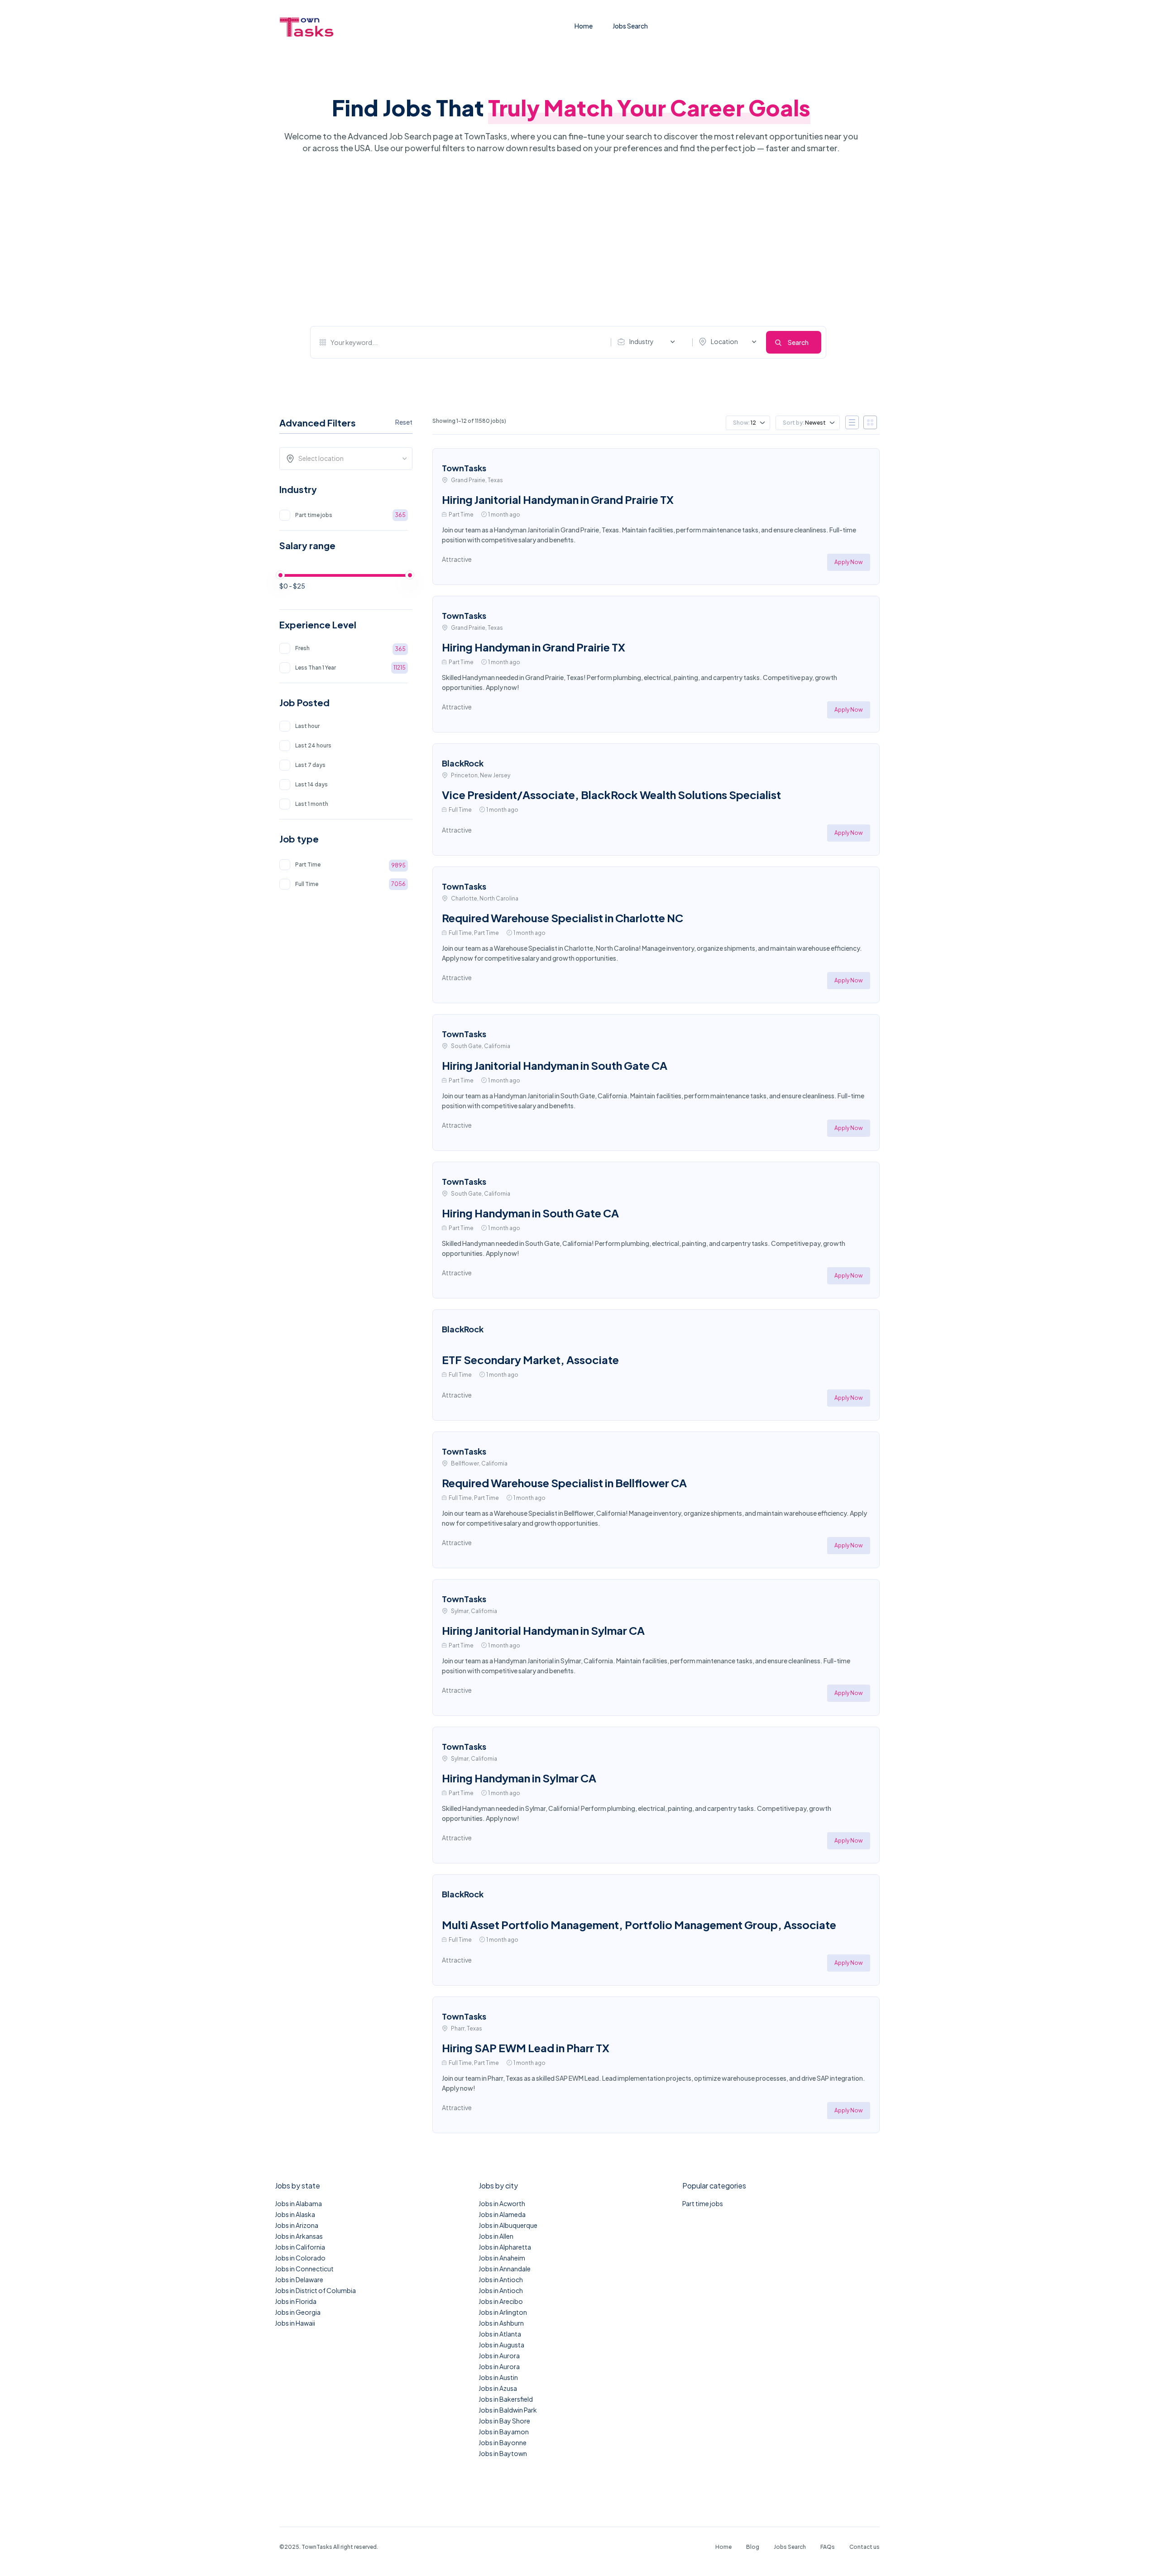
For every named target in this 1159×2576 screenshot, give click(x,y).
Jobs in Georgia (298, 2312)
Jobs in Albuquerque (508, 2225)
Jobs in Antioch (501, 2279)
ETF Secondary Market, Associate (530, 1360)
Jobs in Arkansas (299, 2236)
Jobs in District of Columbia (315, 2290)
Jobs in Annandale (505, 2269)
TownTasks (464, 468)
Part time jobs (703, 2203)
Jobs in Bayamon (504, 2432)
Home (584, 26)
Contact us (864, 2547)
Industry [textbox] (642, 341)
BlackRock (463, 763)
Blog (753, 2547)
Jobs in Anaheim (502, 2258)
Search (798, 342)
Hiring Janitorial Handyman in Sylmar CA (543, 1630)
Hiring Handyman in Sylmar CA (519, 1778)
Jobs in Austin (498, 2377)
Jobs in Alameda (502, 2214)
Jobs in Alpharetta (505, 2247)
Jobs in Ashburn (501, 2323)
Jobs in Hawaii (295, 2323)
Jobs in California (300, 2247)
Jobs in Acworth (502, 2203)
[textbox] (349, 458)
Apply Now (849, 562)
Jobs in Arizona (297, 2225)
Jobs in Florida (296, 2301)
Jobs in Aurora (499, 2356)
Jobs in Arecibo (501, 2301)
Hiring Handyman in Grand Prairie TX (534, 647)
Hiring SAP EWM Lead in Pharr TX (526, 2048)
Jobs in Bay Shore (504, 2421)
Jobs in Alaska (295, 2214)
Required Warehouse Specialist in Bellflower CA (564, 1483)
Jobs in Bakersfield (506, 2399)
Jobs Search (630, 26)
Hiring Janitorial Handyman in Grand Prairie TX (558, 499)
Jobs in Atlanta (500, 2334)
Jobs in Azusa (498, 2388)
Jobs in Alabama (298, 2203)
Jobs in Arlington (503, 2312)
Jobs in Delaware (299, 2279)
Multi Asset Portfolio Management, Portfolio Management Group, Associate (639, 1925)
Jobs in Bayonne (503, 2442)
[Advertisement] (568, 240)
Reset (404, 422)
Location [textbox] (724, 341)
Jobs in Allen (496, 2236)
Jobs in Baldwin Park (508, 2410)
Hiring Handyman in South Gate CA (530, 1213)
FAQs (828, 2547)
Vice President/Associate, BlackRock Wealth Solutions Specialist (611, 795)
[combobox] (648, 342)
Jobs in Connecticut (304, 2269)
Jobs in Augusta (501, 2345)
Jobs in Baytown (503, 2453)
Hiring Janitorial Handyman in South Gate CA (555, 1065)
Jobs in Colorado (300, 2258)
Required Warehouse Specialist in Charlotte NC (563, 918)
